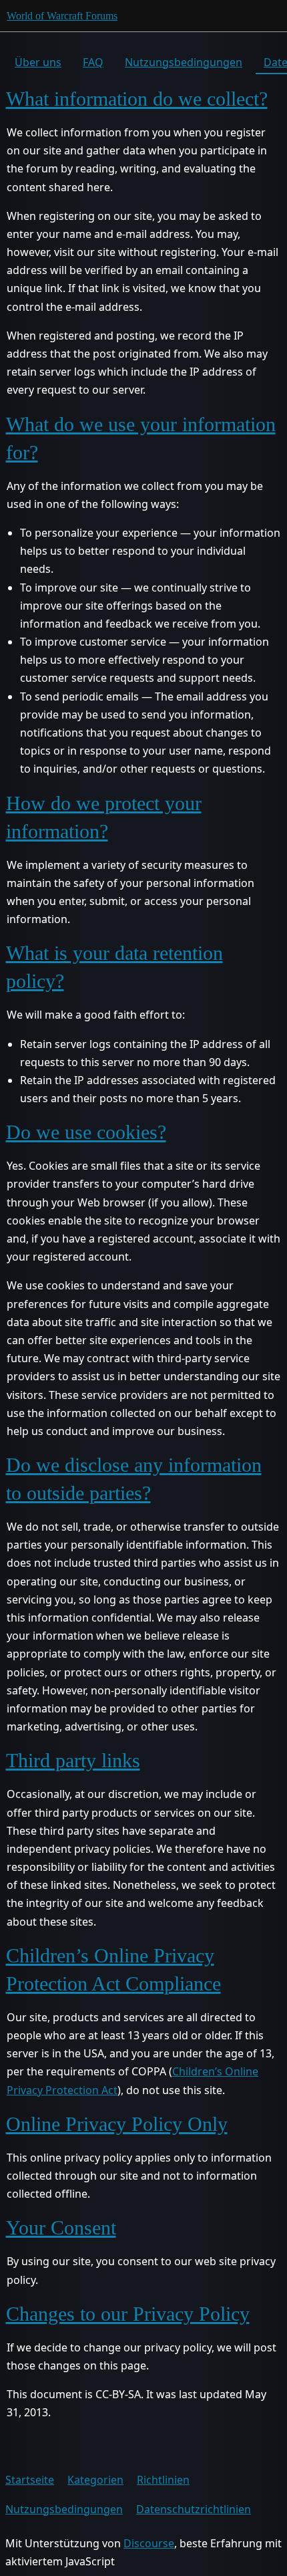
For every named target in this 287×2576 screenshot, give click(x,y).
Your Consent (61, 2227)
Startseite (30, 2480)
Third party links (73, 1760)
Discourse (149, 2543)
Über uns (38, 62)
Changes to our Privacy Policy (128, 2314)
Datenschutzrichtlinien (194, 2509)
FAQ (93, 62)
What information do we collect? (137, 99)
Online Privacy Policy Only (117, 2124)
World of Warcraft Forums (62, 16)
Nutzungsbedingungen (184, 62)
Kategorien (95, 2480)
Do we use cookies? (86, 1132)
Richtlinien (163, 2480)
